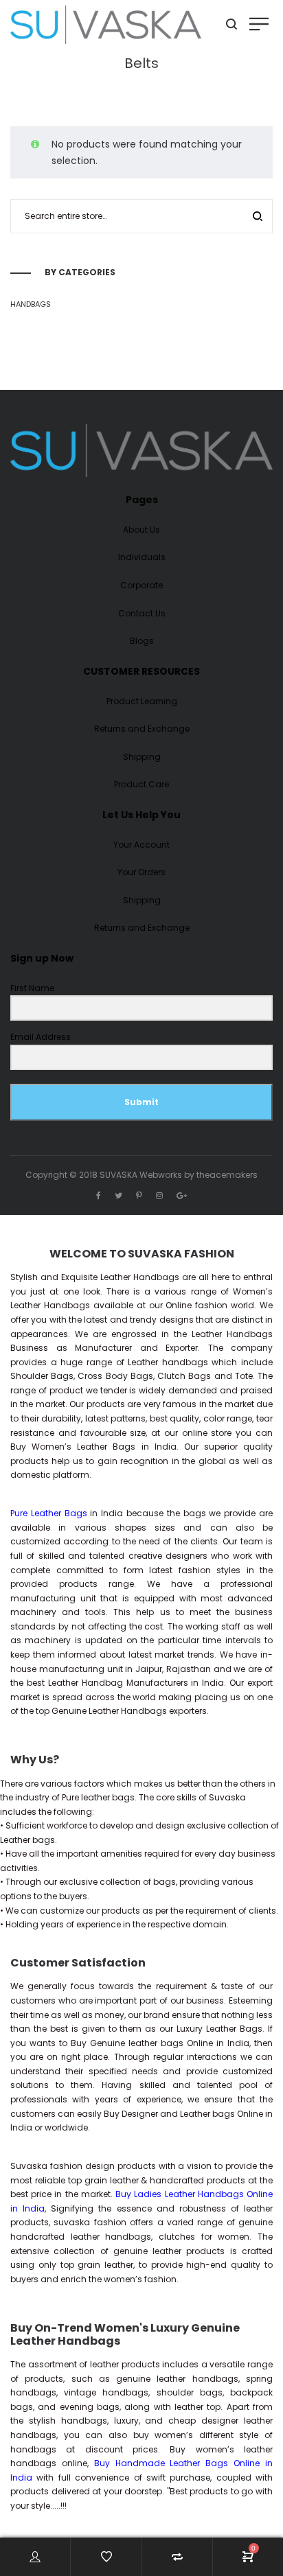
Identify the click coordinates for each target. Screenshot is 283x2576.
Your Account (141, 845)
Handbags (31, 304)
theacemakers (227, 1175)
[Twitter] (118, 1195)
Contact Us (142, 613)
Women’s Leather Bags (83, 1447)
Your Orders (141, 872)
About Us (141, 530)
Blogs (142, 641)
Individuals (142, 557)
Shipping (142, 757)
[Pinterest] (139, 1195)
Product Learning (142, 701)
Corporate (141, 585)
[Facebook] (99, 1195)
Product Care (141, 784)
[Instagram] (159, 1195)
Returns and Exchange (142, 729)
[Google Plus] (182, 1195)
